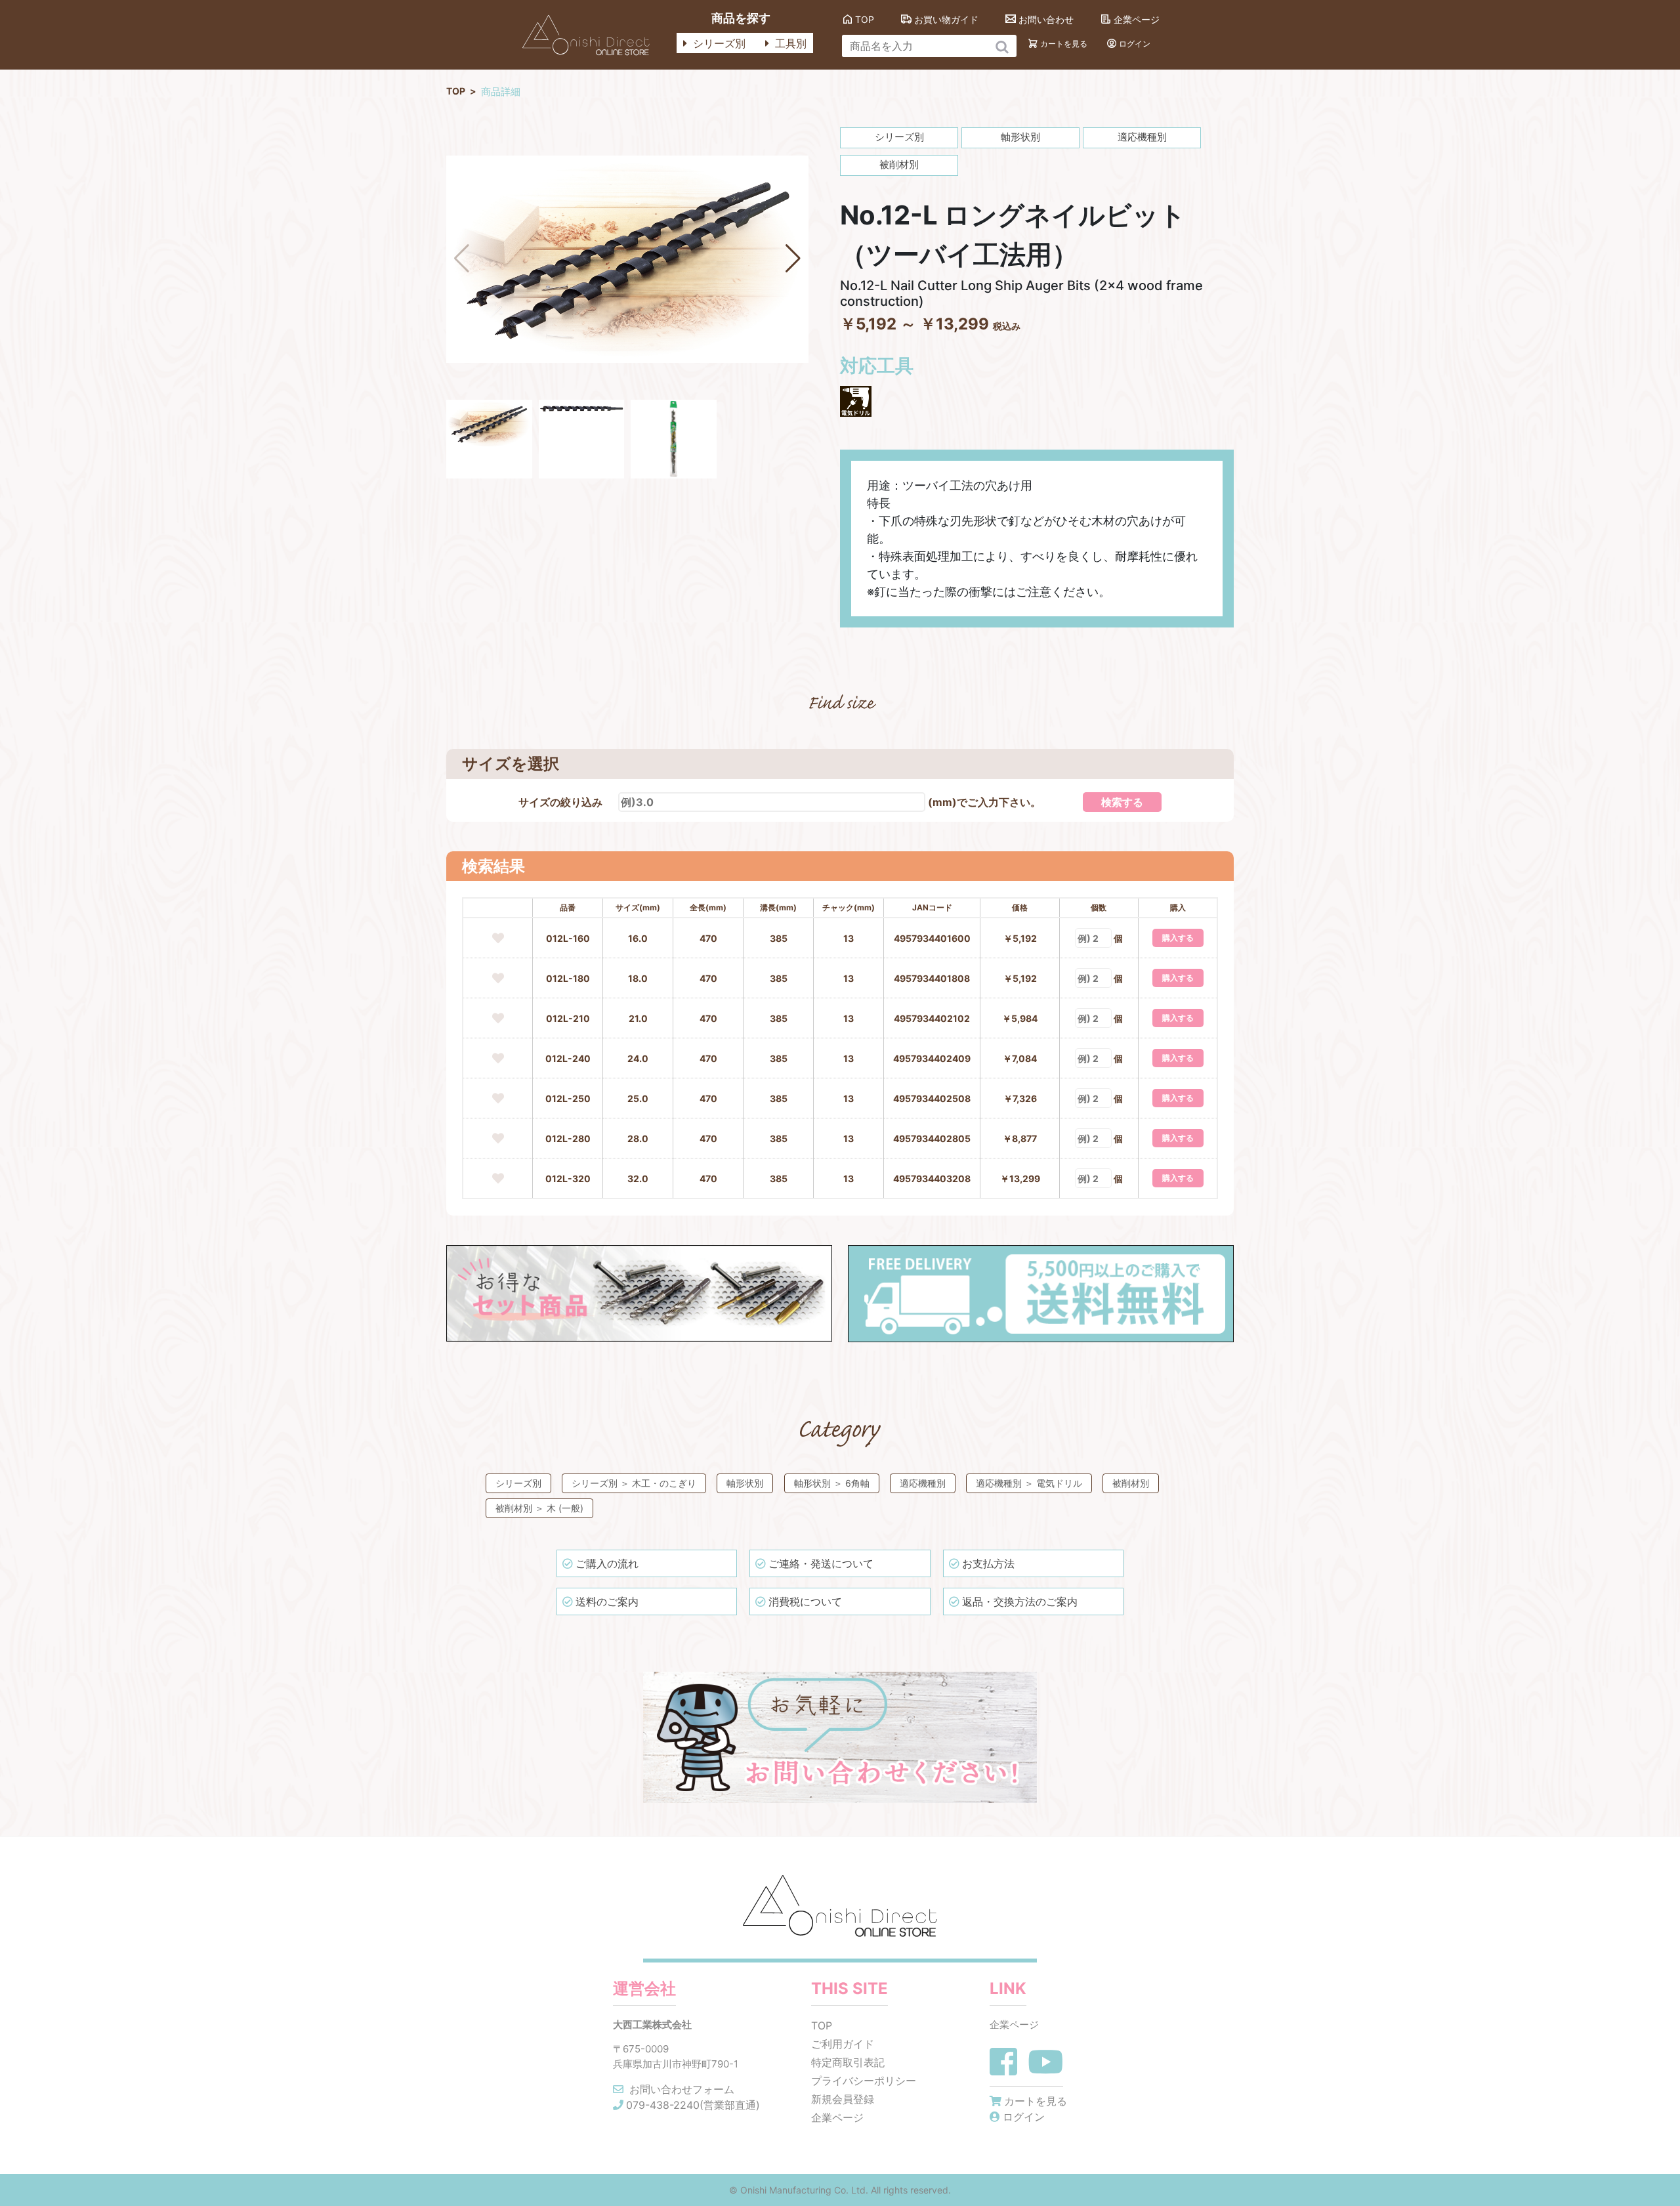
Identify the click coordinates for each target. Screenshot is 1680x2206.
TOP (865, 19)
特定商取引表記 (848, 2062)
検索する (1122, 802)
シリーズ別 (718, 43)
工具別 (789, 43)
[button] (793, 259)
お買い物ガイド (946, 19)
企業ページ (1137, 19)
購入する (1178, 938)
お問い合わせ (1046, 19)
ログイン (1135, 44)
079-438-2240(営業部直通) (693, 2105)
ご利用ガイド (843, 2044)
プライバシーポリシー (864, 2081)
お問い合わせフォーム (680, 2089)
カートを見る (1064, 44)
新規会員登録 (843, 2099)
